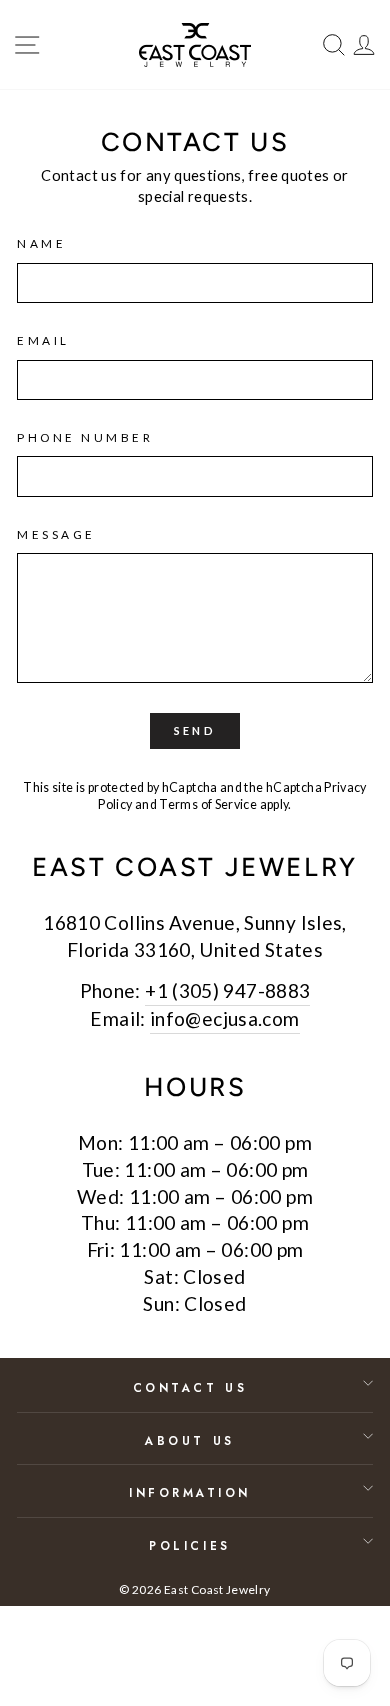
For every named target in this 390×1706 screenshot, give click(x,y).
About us (189, 1440)
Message (56, 534)
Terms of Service (208, 804)
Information (190, 1492)
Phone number (85, 437)
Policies (189, 1545)
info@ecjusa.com (225, 1018)
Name (41, 243)
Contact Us (190, 1387)
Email (43, 340)
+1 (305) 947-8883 (227, 990)
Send (195, 730)
